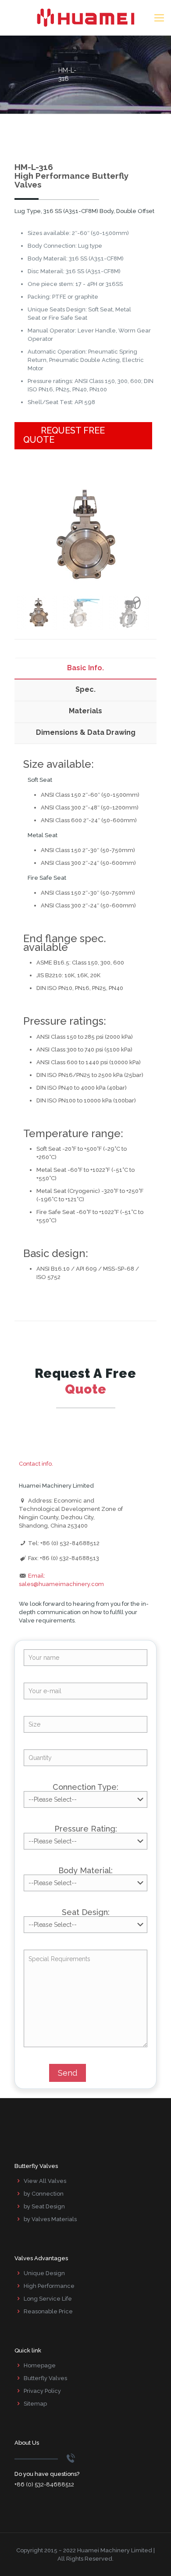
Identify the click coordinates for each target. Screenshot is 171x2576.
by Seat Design (44, 2206)
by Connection (44, 2194)
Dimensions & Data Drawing (86, 732)
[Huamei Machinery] (85, 18)
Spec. (85, 689)
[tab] (85, 668)
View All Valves (45, 2181)
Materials (85, 711)
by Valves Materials (50, 2219)
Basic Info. (85, 668)
